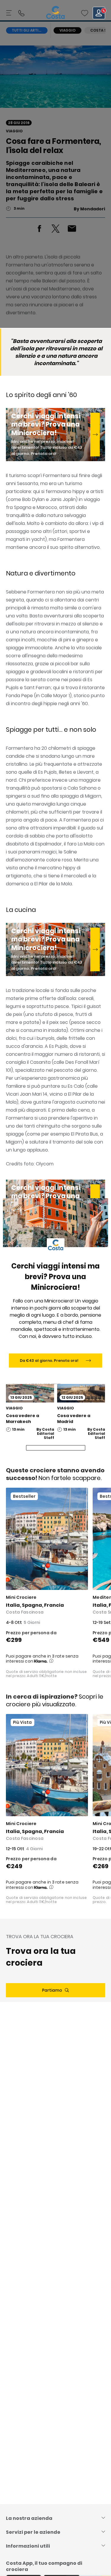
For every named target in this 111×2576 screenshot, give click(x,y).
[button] (85, 13)
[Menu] (9, 13)
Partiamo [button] (52, 1990)
